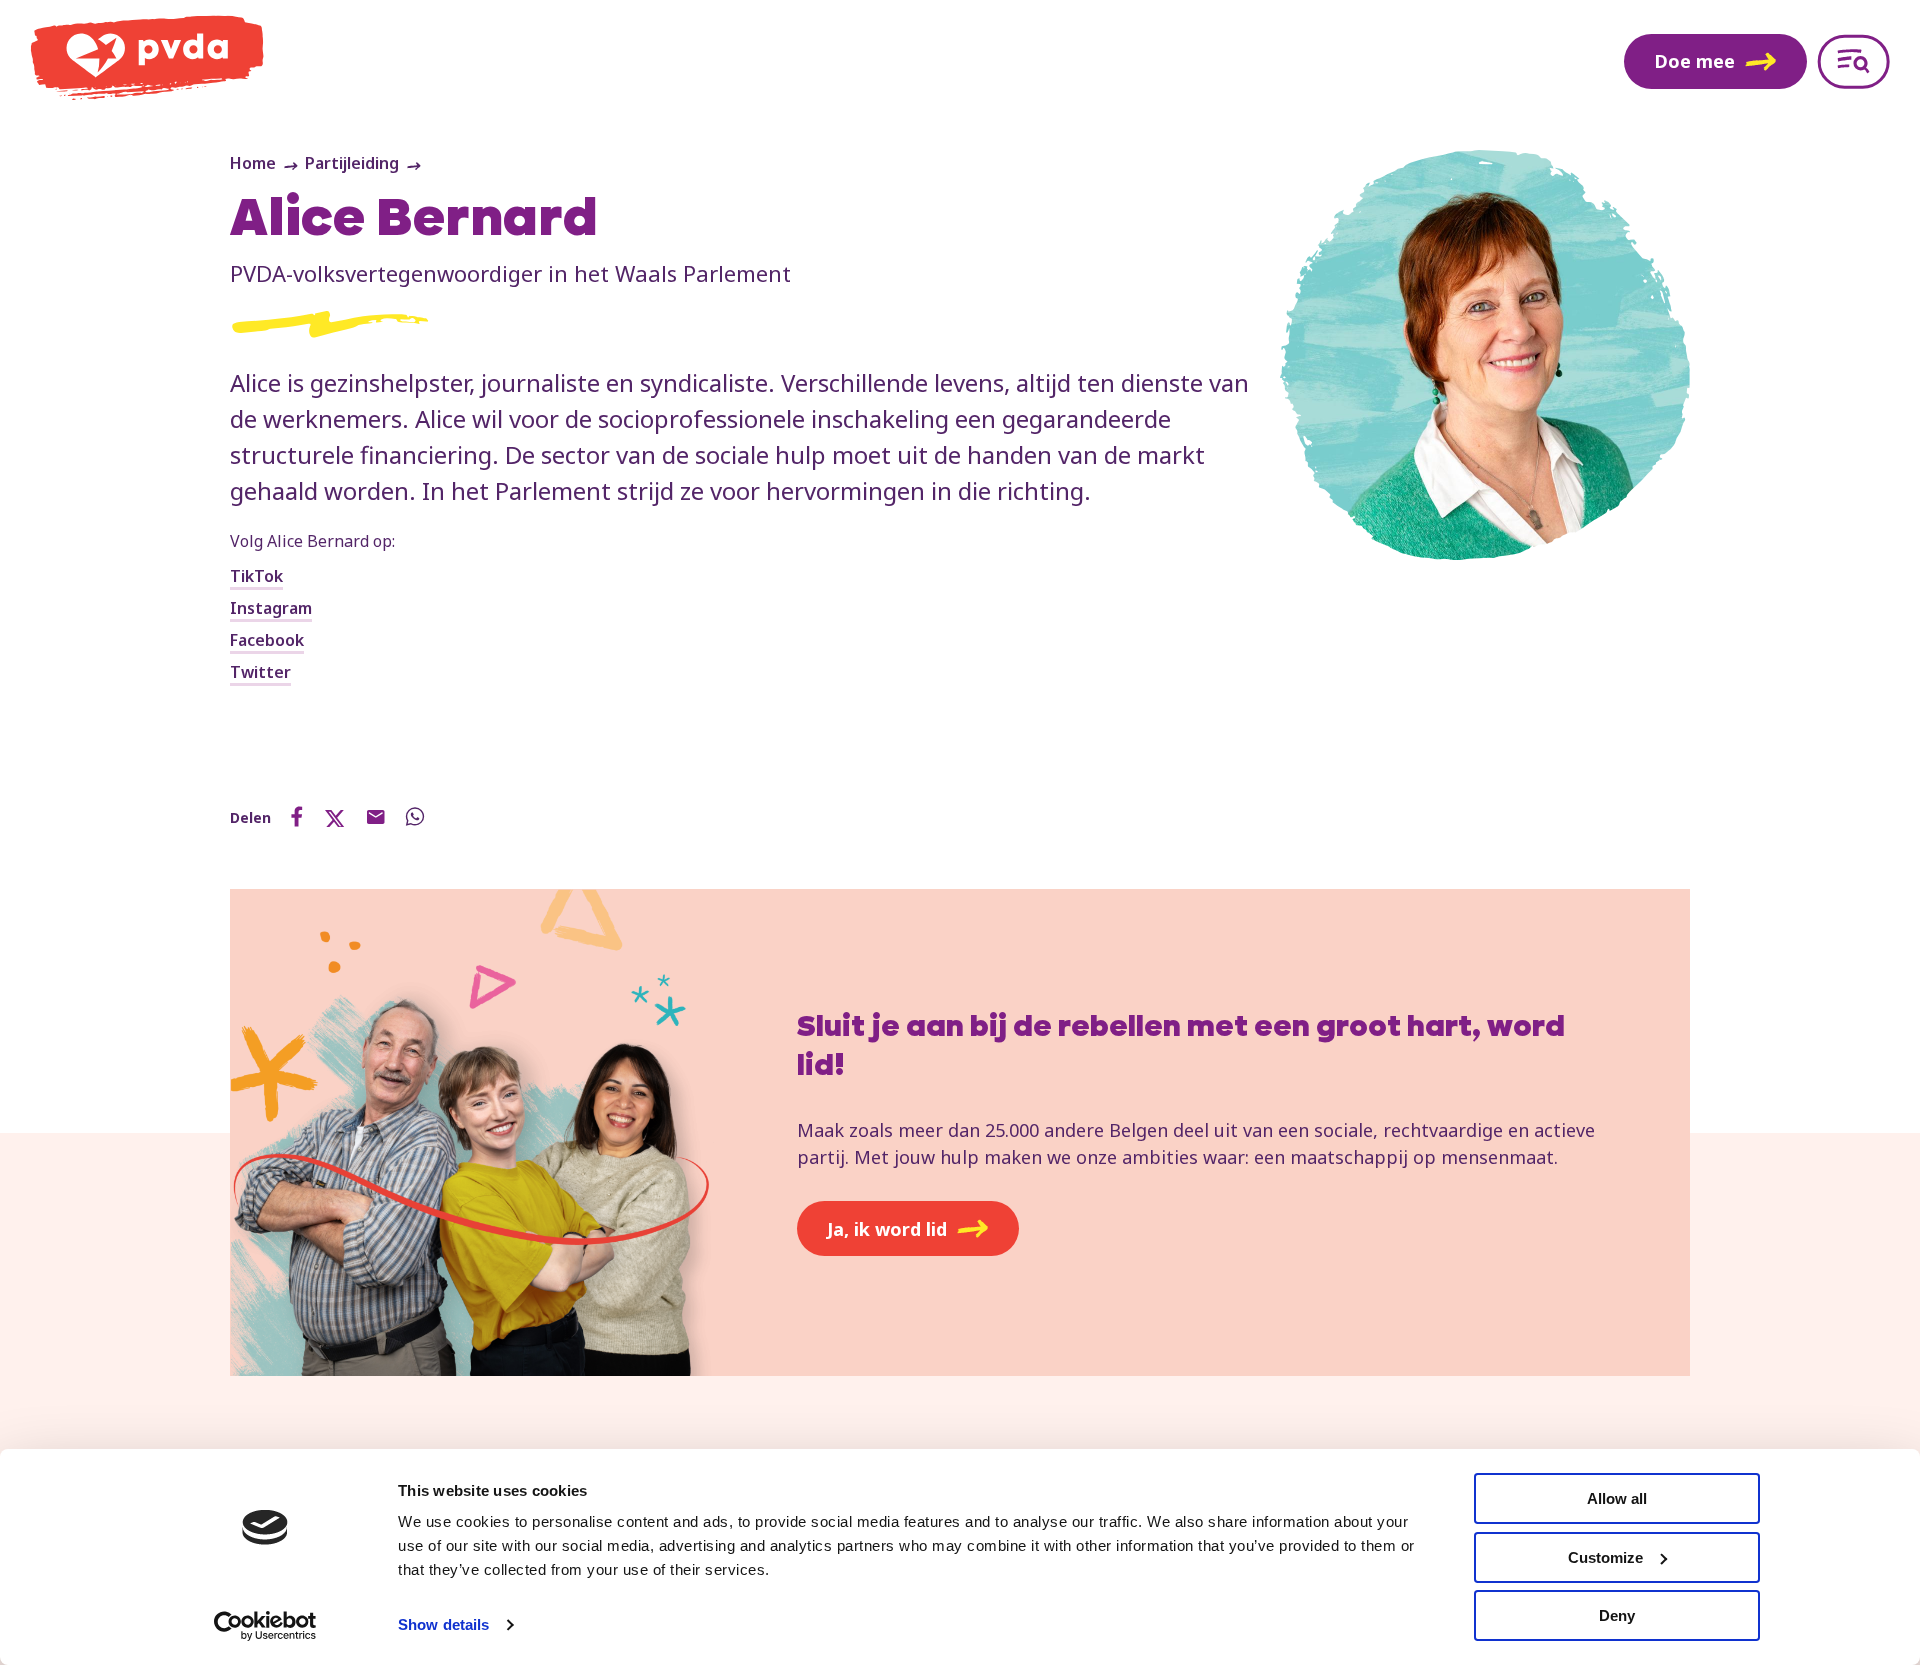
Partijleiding (352, 163)
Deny (1617, 1615)
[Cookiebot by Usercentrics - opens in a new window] (265, 1626)
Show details (443, 1624)
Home (253, 163)
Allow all (1617, 1498)
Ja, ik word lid (887, 1229)
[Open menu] (1853, 61)
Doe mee (1694, 61)
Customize (1605, 1557)
